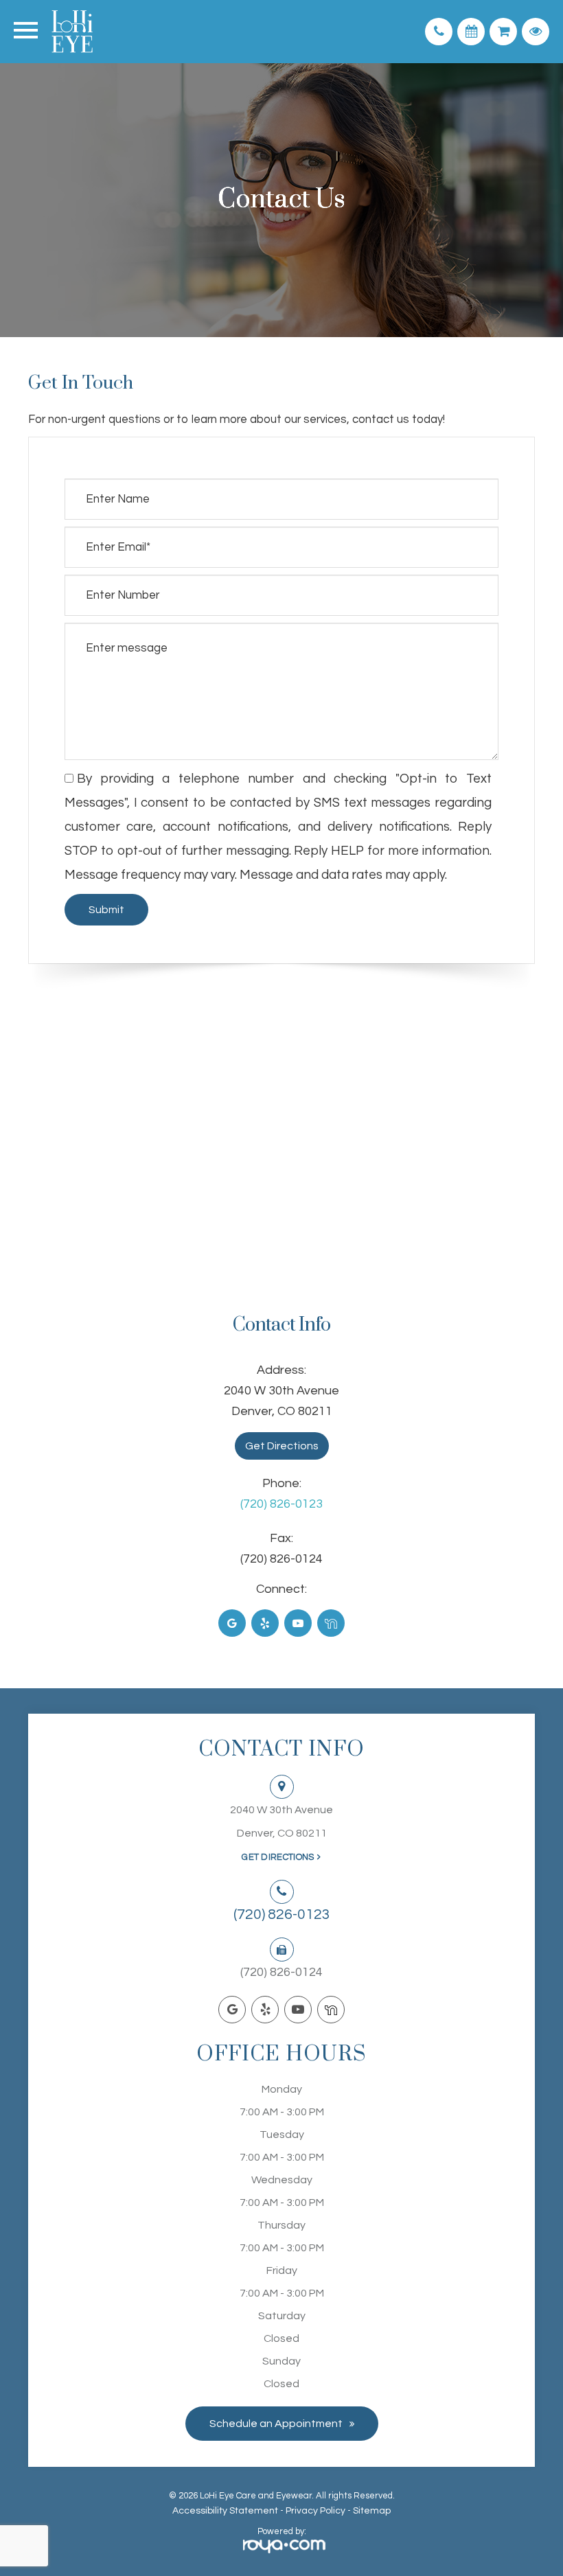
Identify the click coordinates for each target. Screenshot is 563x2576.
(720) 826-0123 (281, 1504)
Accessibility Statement (225, 2511)
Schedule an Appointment (276, 2424)
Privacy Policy (315, 2511)
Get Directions (282, 1446)
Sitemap (372, 2511)
